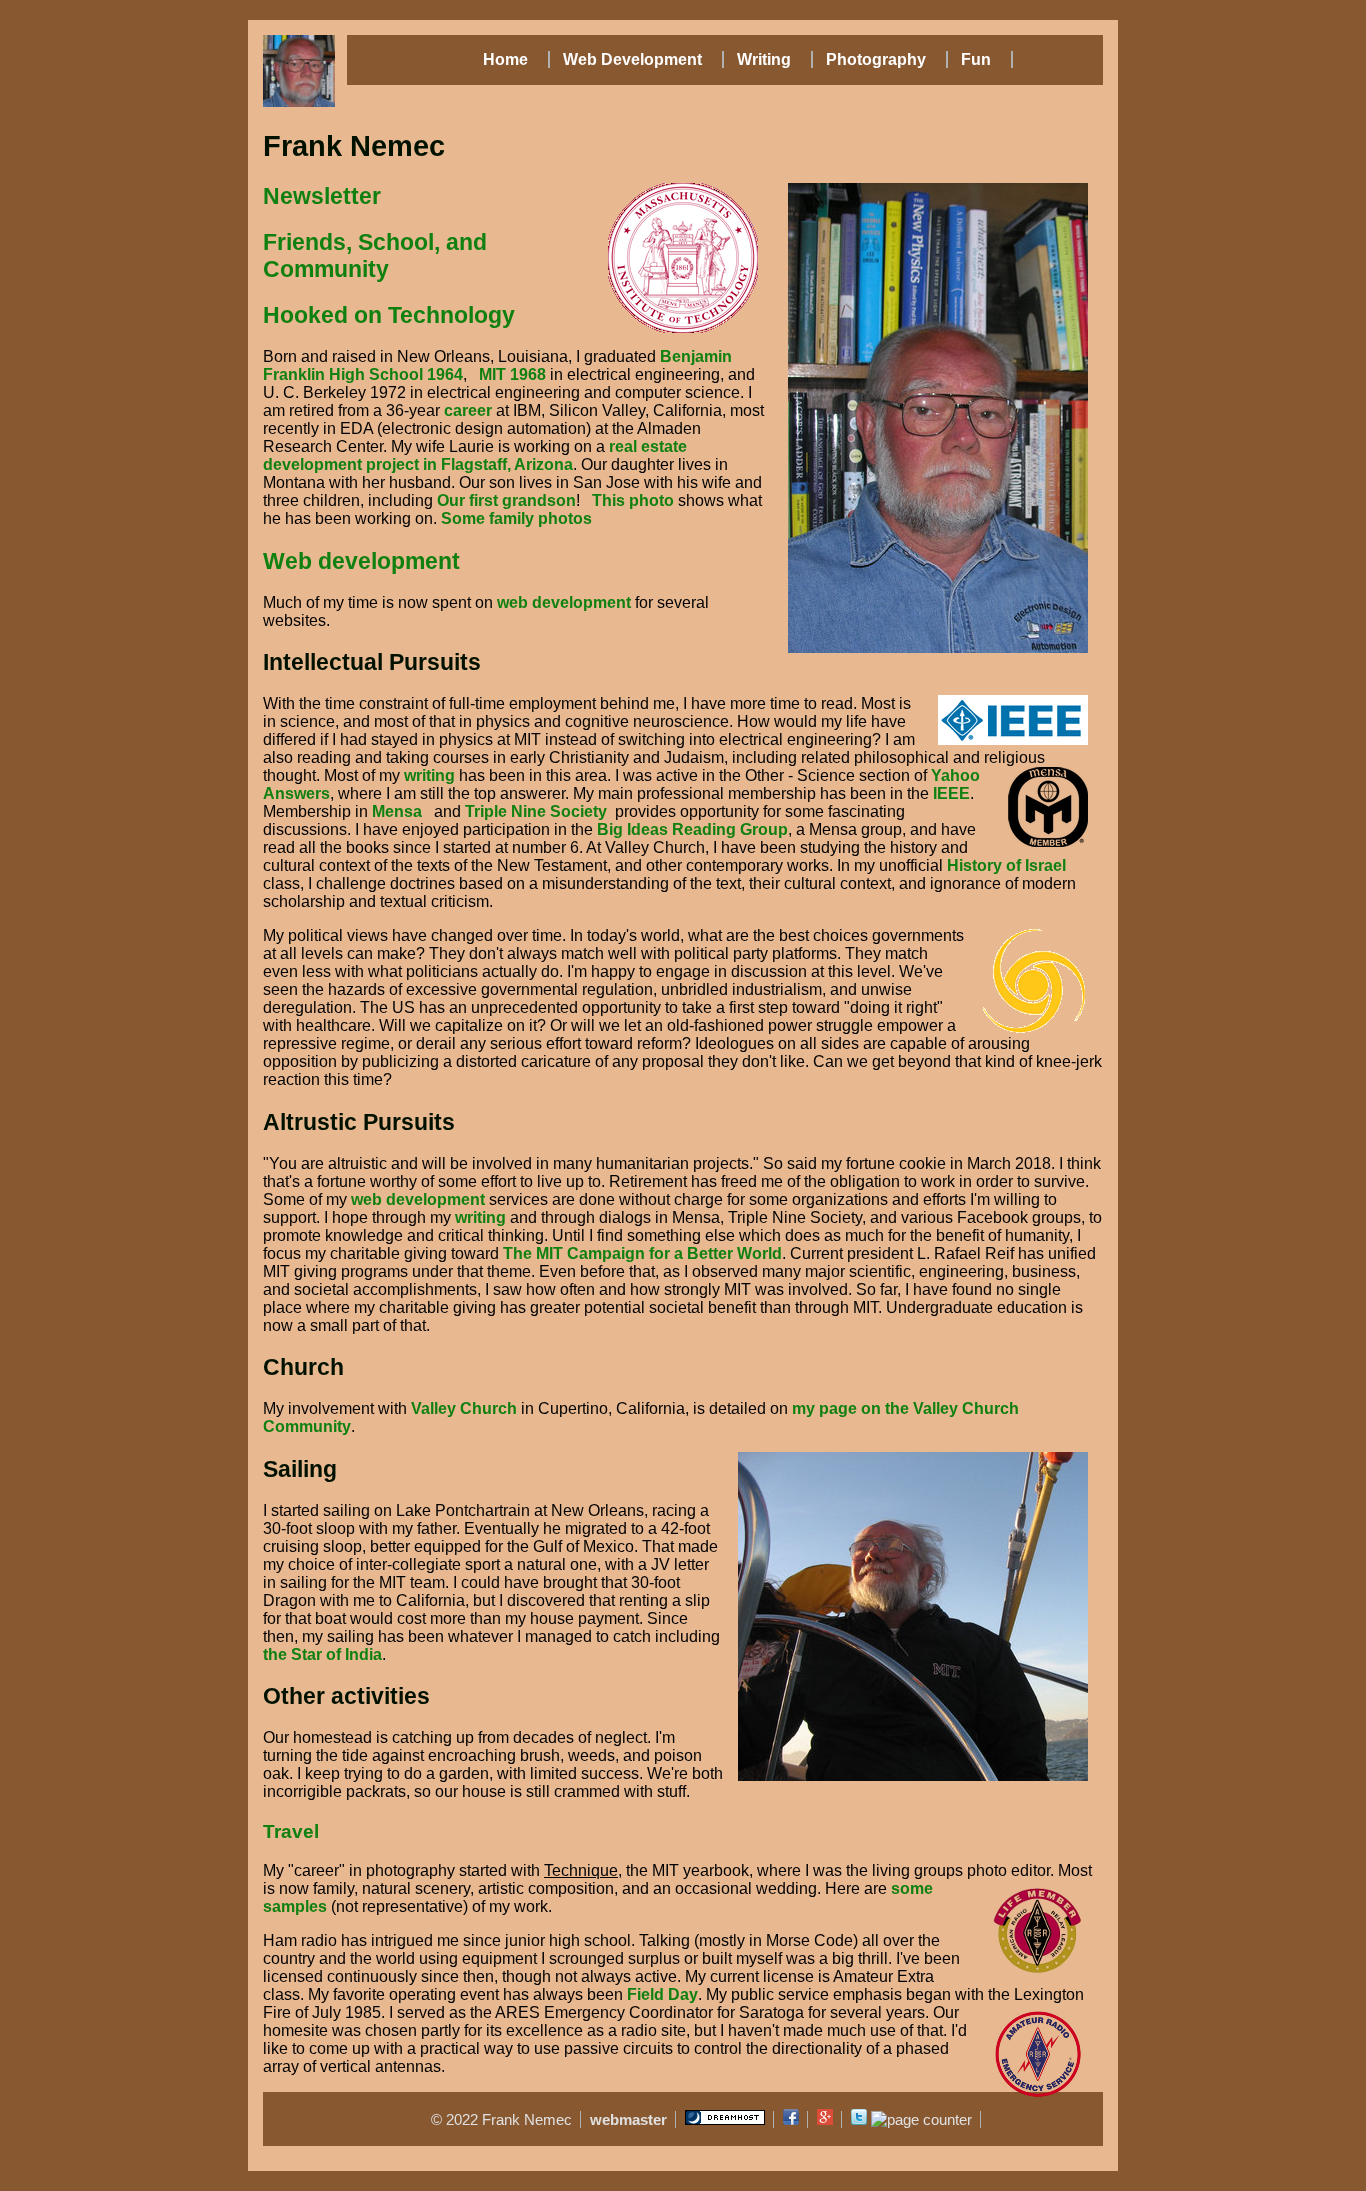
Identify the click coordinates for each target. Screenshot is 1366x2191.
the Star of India (322, 1654)
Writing (762, 59)
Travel (291, 1831)
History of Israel (1006, 865)
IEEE (951, 793)
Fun (974, 59)
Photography (874, 59)
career (468, 410)
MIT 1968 (512, 374)
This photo (633, 500)
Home (505, 59)
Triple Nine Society (536, 811)
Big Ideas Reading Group (692, 829)
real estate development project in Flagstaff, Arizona (475, 455)
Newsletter (322, 196)
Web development (361, 561)
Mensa (397, 811)
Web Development (630, 59)
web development (564, 602)
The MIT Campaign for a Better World (642, 1253)
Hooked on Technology (389, 315)
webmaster (628, 2120)
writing (429, 775)
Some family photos (516, 518)
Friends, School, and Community (375, 255)
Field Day (662, 1994)
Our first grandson (506, 500)
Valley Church (464, 1408)
